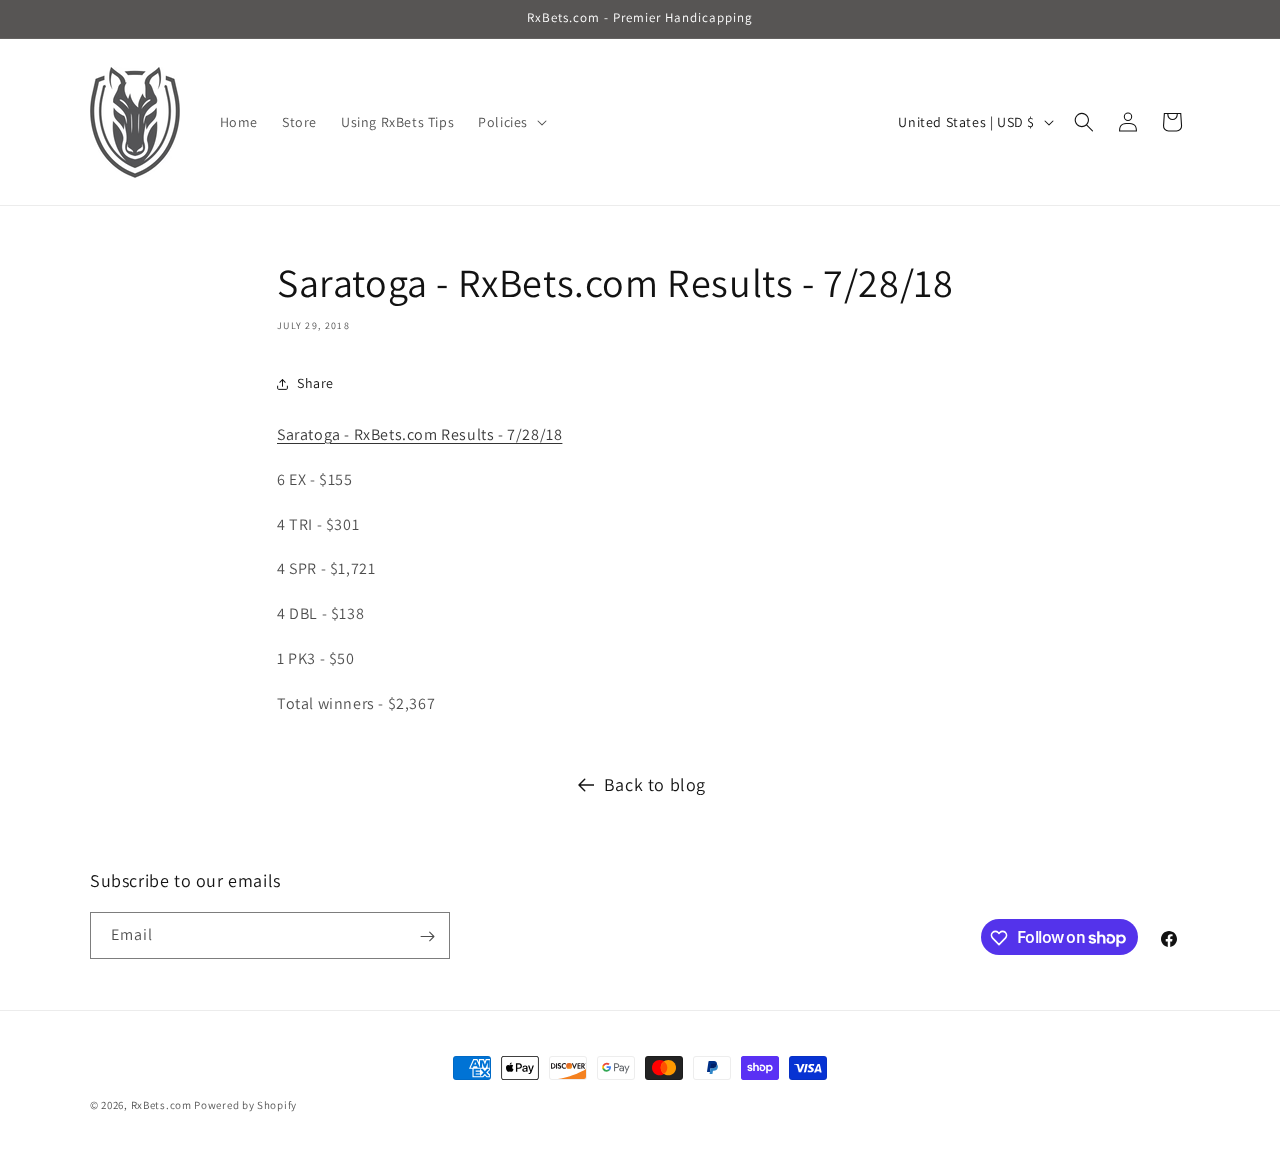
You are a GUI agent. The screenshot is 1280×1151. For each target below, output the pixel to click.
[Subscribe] (427, 936)
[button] (510, 122)
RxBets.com (161, 1105)
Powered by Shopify (245, 1105)
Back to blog (655, 784)
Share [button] (315, 383)
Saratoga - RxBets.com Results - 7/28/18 (419, 434)
